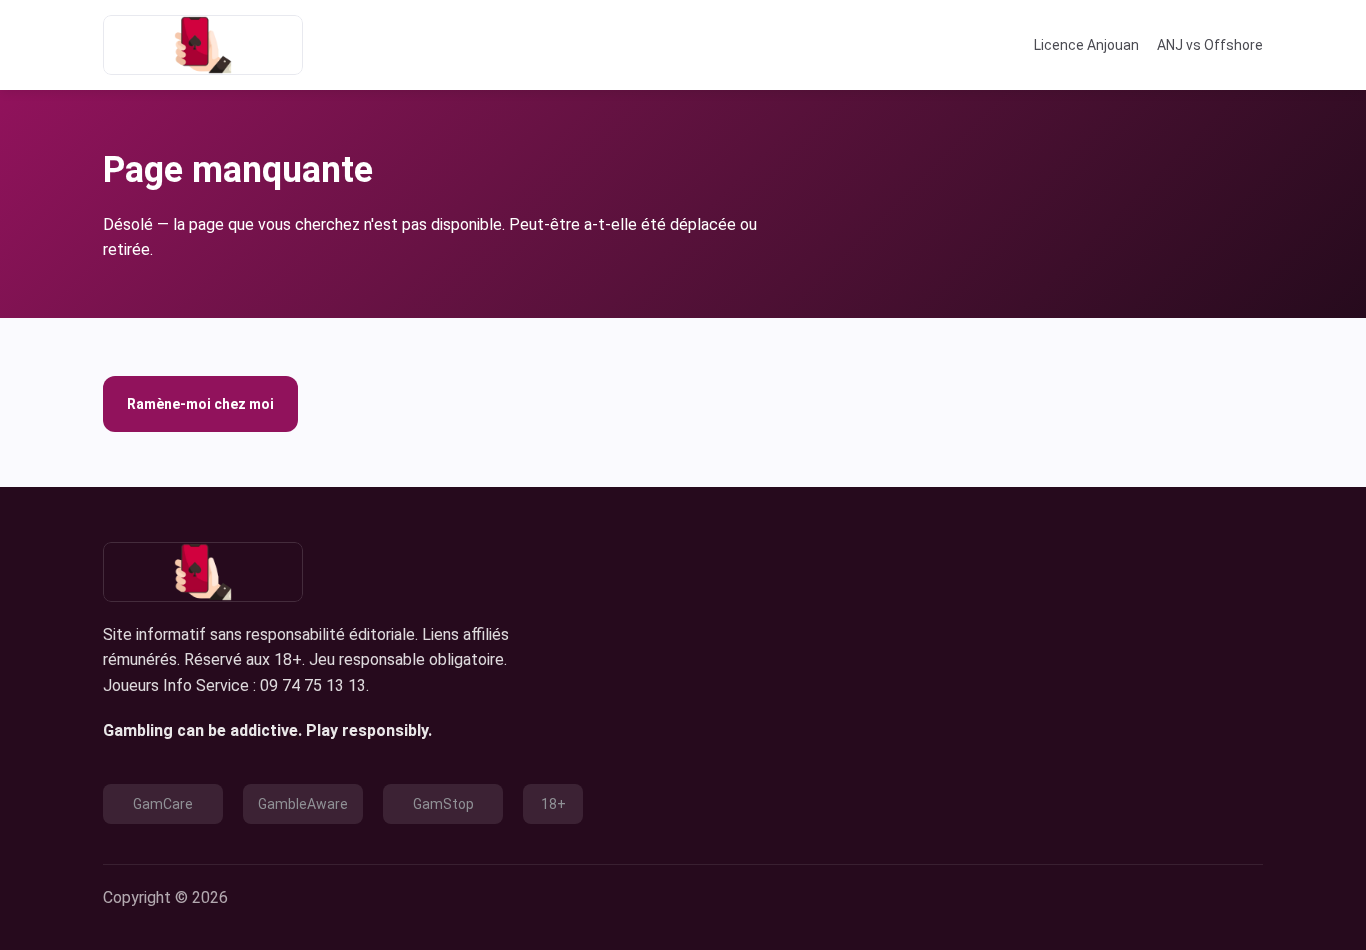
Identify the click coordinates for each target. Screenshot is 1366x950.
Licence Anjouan (1086, 45)
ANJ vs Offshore (1210, 45)
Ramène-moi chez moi (200, 404)
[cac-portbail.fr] (203, 45)
